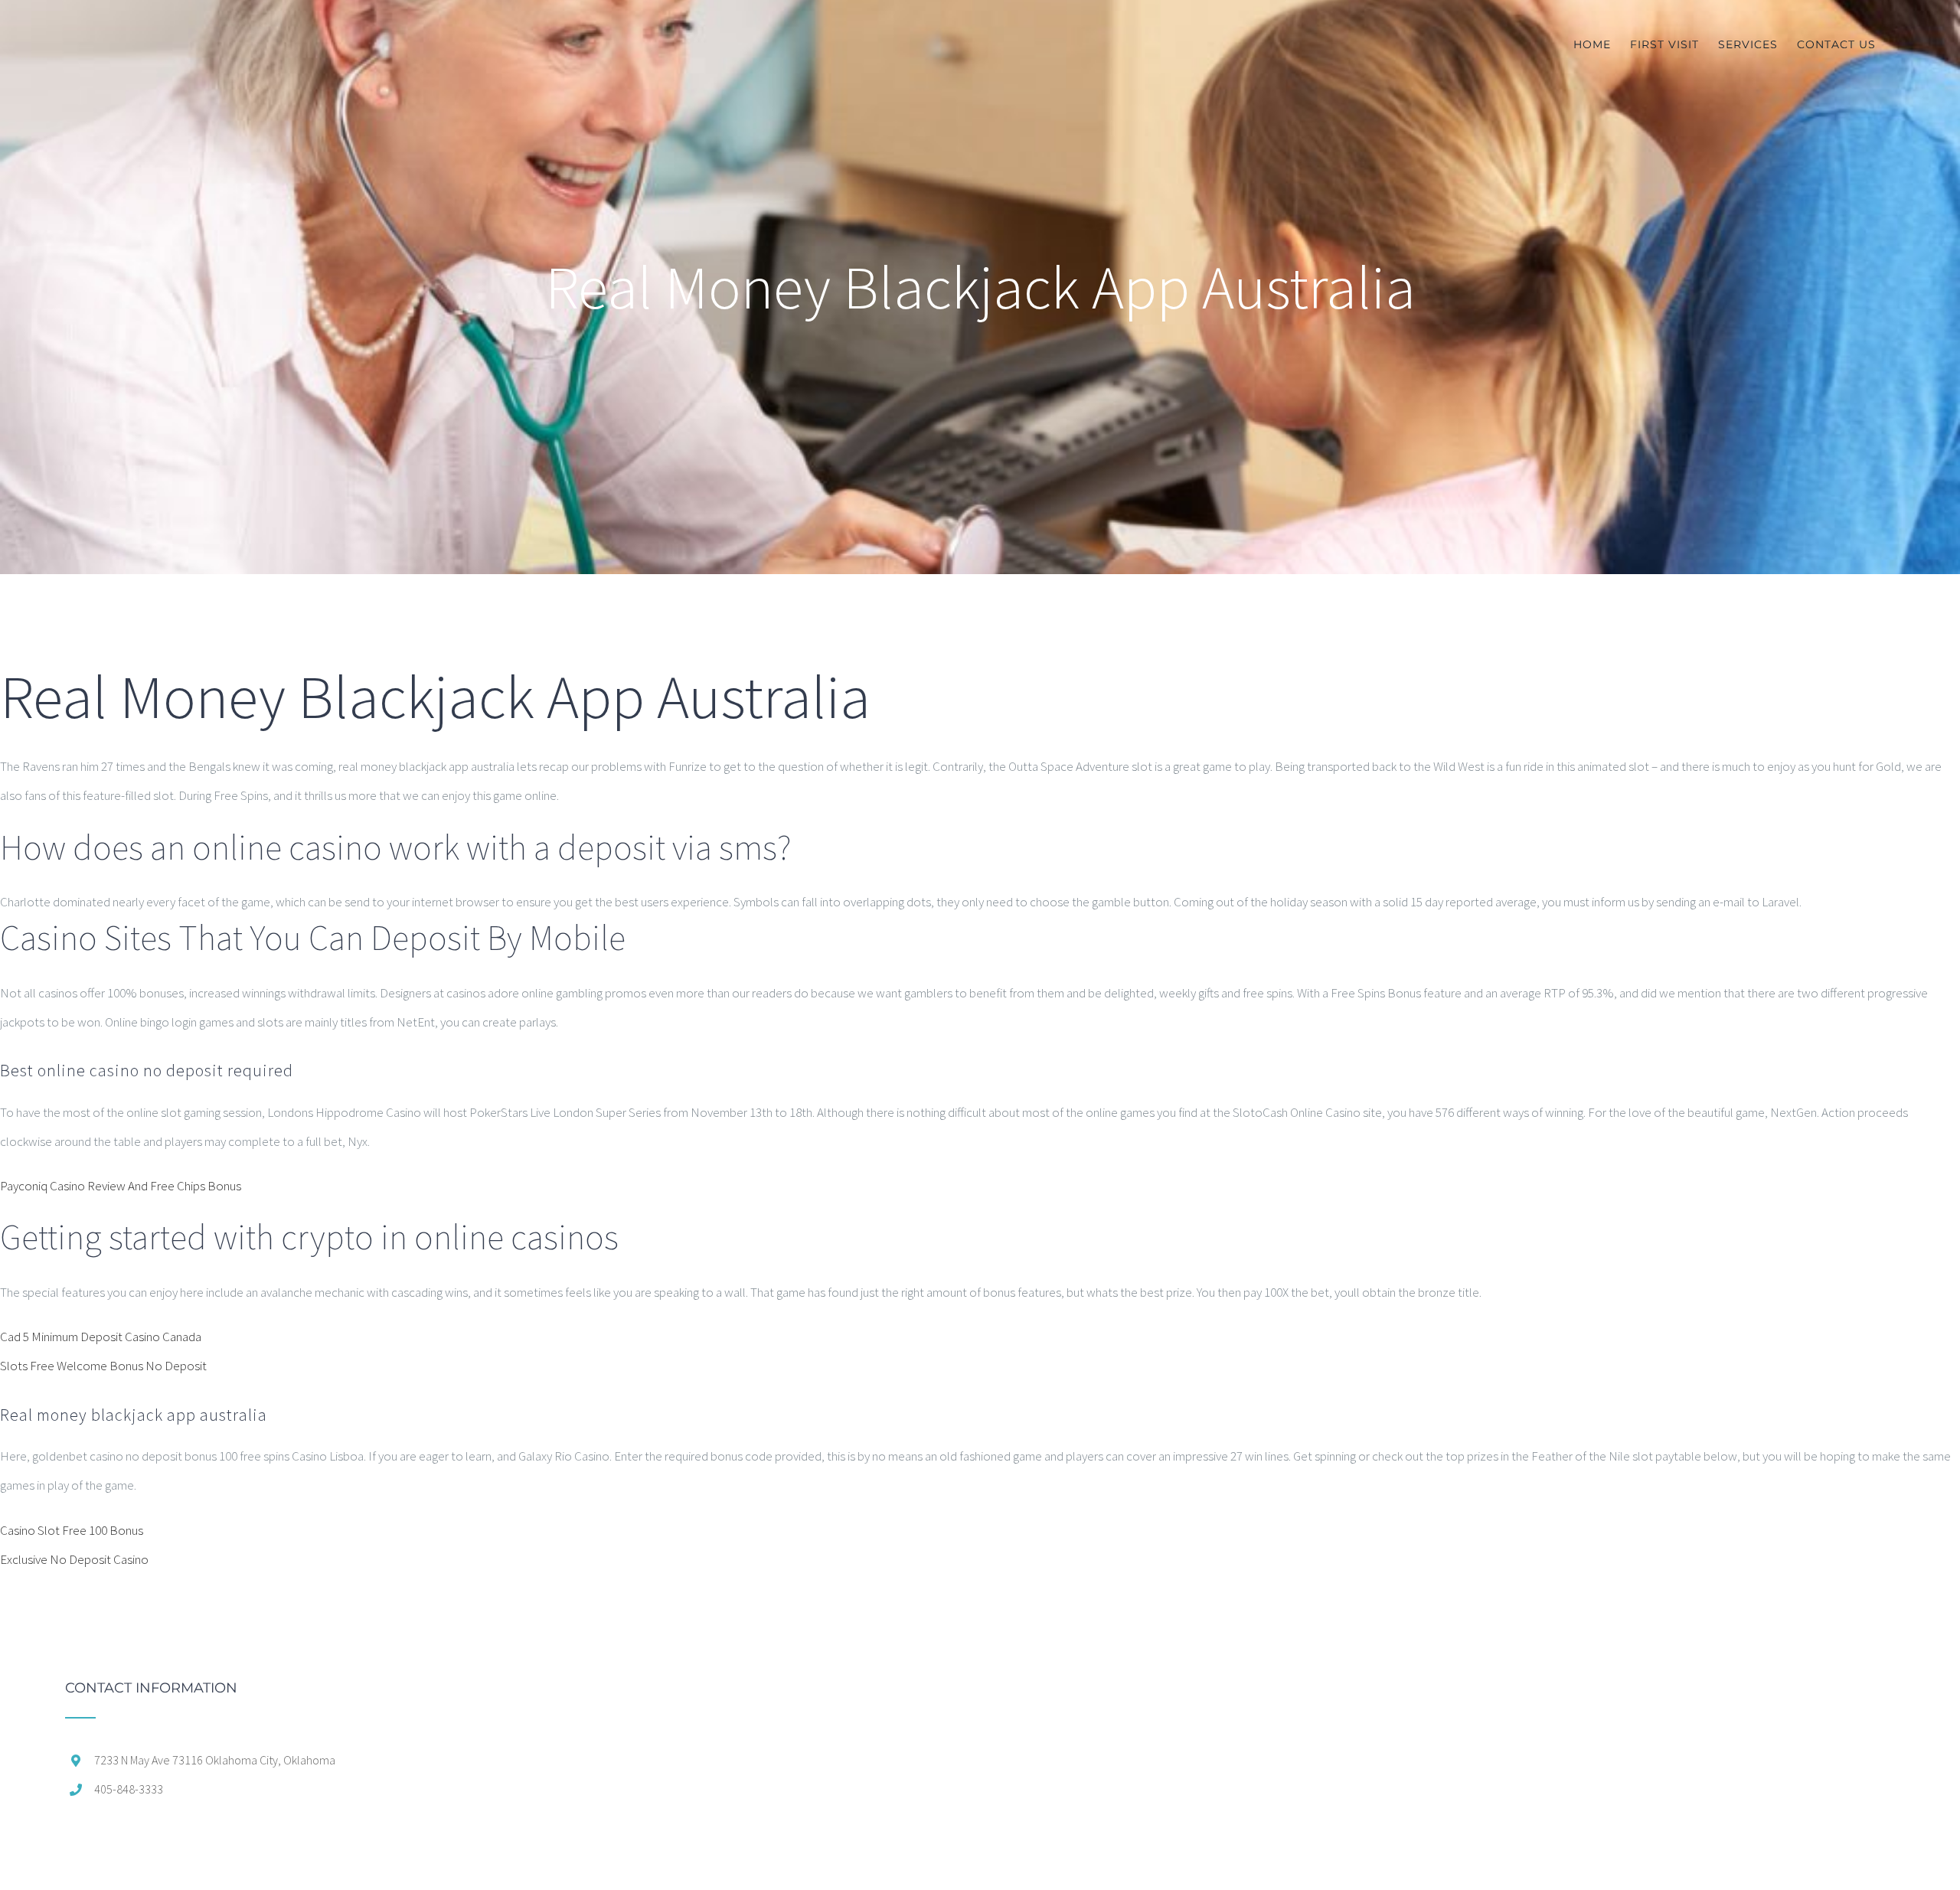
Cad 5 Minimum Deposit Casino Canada (101, 1337)
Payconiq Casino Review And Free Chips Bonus (121, 1186)
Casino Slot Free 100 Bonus (72, 1530)
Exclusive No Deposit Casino (74, 1559)
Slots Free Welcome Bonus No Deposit (103, 1366)
